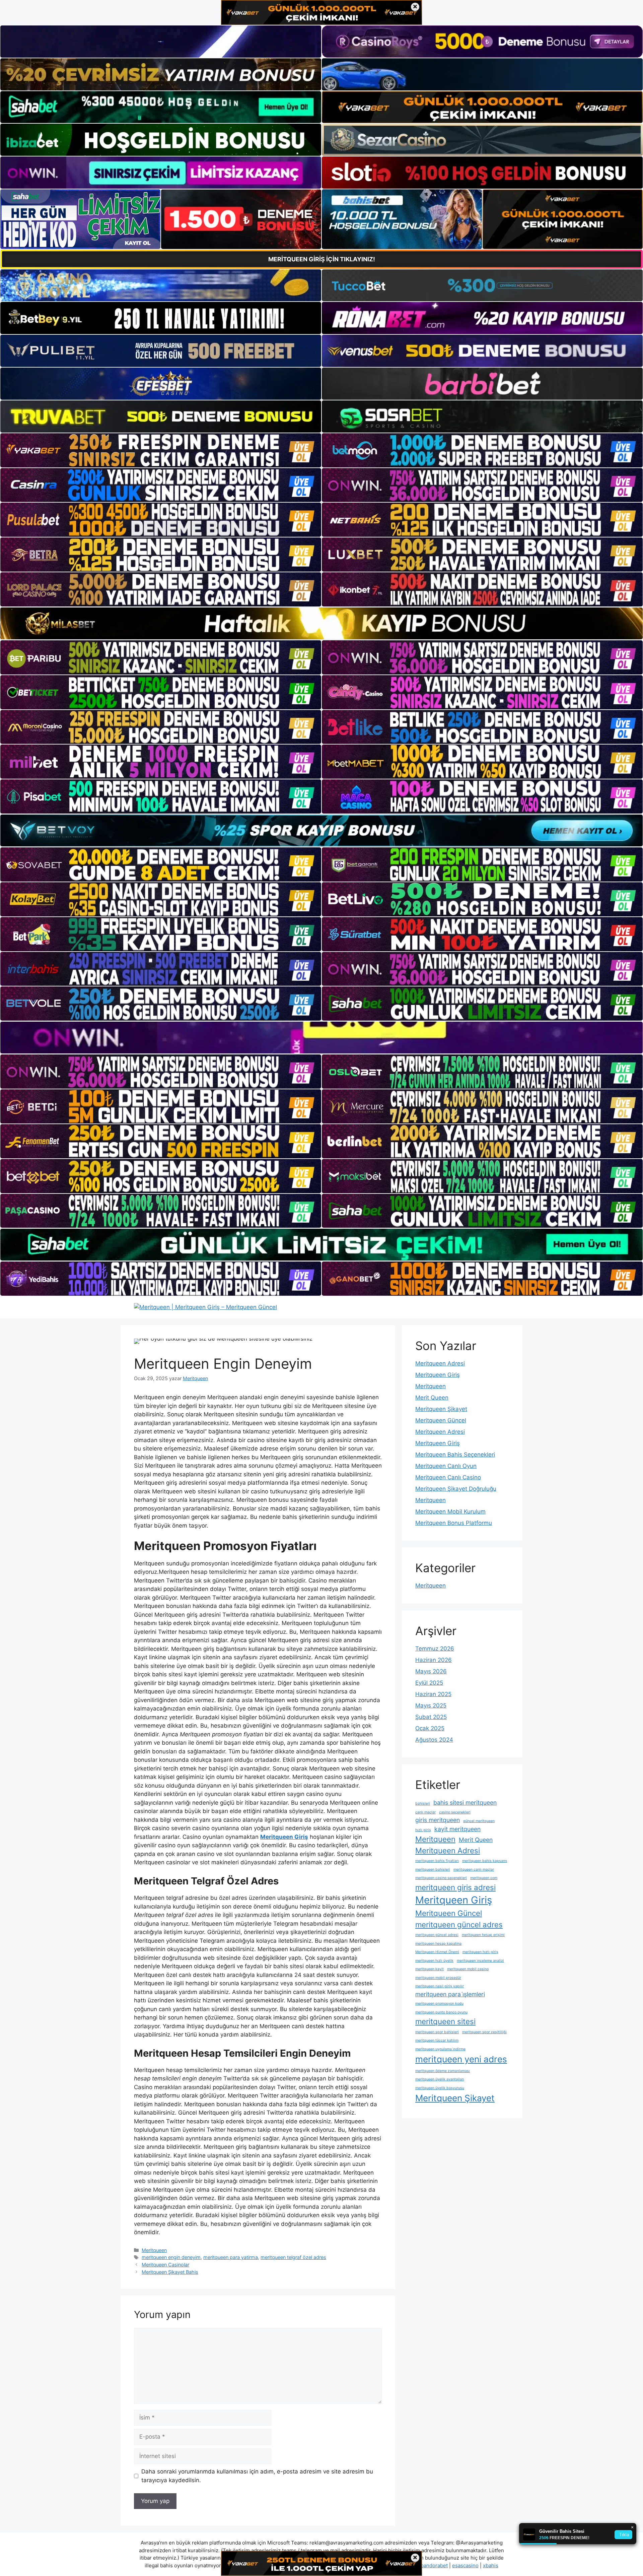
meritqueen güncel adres (459, 1924)
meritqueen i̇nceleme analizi (480, 1961)
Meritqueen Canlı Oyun (446, 1466)
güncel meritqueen (479, 1821)
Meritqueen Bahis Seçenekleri (455, 1455)
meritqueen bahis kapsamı (485, 1861)
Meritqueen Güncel (441, 1420)
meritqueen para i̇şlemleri (450, 1994)
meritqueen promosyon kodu (439, 2004)
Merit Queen (432, 1398)
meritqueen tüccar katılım (437, 2040)
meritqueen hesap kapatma (438, 1944)
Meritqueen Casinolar (165, 2265)
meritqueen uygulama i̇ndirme (440, 2049)
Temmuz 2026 (435, 1649)
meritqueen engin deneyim (171, 2257)
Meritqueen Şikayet (441, 1409)
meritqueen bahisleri (433, 1870)
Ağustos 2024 (434, 1740)
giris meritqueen (438, 1820)
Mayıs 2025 (431, 1705)
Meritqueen (154, 2250)
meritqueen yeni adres (461, 2059)
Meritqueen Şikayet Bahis (170, 2272)
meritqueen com (484, 1878)
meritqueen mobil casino (468, 1969)
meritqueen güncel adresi (437, 1935)
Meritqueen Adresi (440, 1363)
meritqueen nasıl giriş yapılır (440, 1986)
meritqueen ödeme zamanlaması (443, 2071)
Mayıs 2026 (431, 1671)
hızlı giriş (423, 1830)
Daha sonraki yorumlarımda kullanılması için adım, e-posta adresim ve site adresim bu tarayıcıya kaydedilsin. (257, 2476)
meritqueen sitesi (445, 2021)
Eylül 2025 (429, 1683)
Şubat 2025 (431, 1717)
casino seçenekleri (455, 1812)
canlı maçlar (425, 1812)
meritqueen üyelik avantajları (440, 2079)
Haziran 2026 (434, 1660)
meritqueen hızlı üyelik (434, 1961)
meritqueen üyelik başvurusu (440, 2088)
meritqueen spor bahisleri (437, 2032)
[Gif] (321, 623)
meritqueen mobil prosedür (438, 1978)
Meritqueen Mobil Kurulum (450, 1511)
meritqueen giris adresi (455, 1887)
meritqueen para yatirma (231, 2257)
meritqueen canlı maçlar (474, 1870)
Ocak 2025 (430, 1728)
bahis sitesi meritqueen (465, 1802)
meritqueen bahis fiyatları (437, 1861)
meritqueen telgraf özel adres (293, 2257)
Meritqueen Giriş (438, 1375)
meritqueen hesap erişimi (483, 1935)
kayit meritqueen (457, 1829)
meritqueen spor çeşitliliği (484, 2032)
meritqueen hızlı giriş (480, 1952)
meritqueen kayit (430, 1969)
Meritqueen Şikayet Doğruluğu (456, 1489)
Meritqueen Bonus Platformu (454, 1523)
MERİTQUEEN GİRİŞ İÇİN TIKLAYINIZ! (322, 259)
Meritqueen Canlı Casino (448, 1477)
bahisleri (423, 1804)
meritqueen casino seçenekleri (441, 1878)
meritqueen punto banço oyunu (441, 2012)
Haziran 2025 (433, 1694)
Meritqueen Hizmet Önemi (437, 1952)
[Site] (161, 450)
